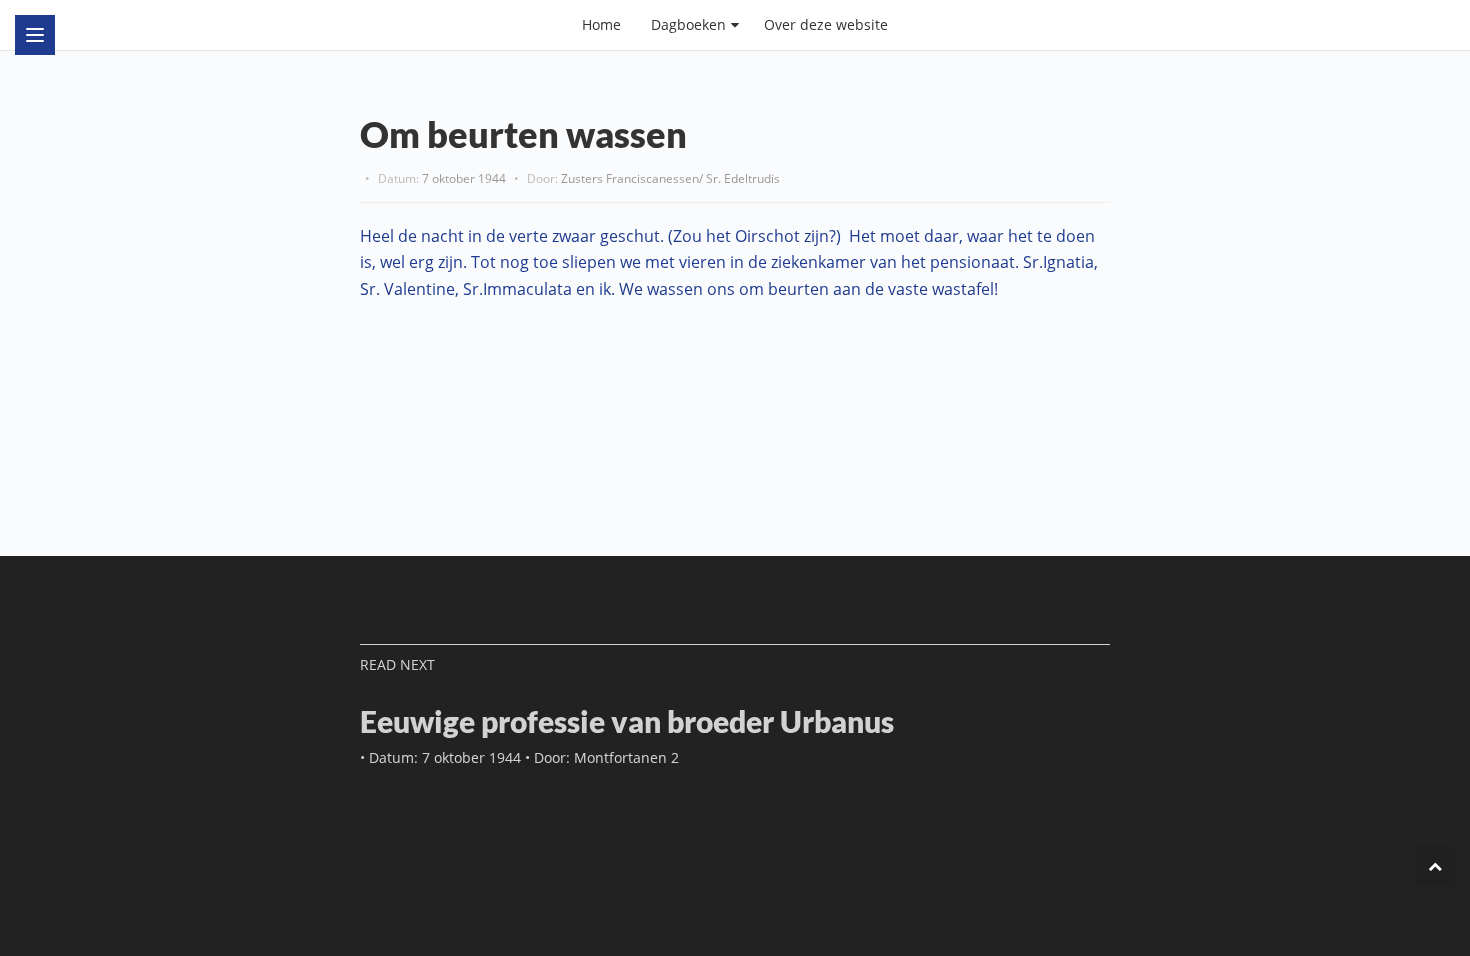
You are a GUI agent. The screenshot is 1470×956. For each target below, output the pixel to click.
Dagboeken (688, 24)
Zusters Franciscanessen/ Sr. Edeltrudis (670, 178)
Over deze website (826, 24)
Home (601, 24)
